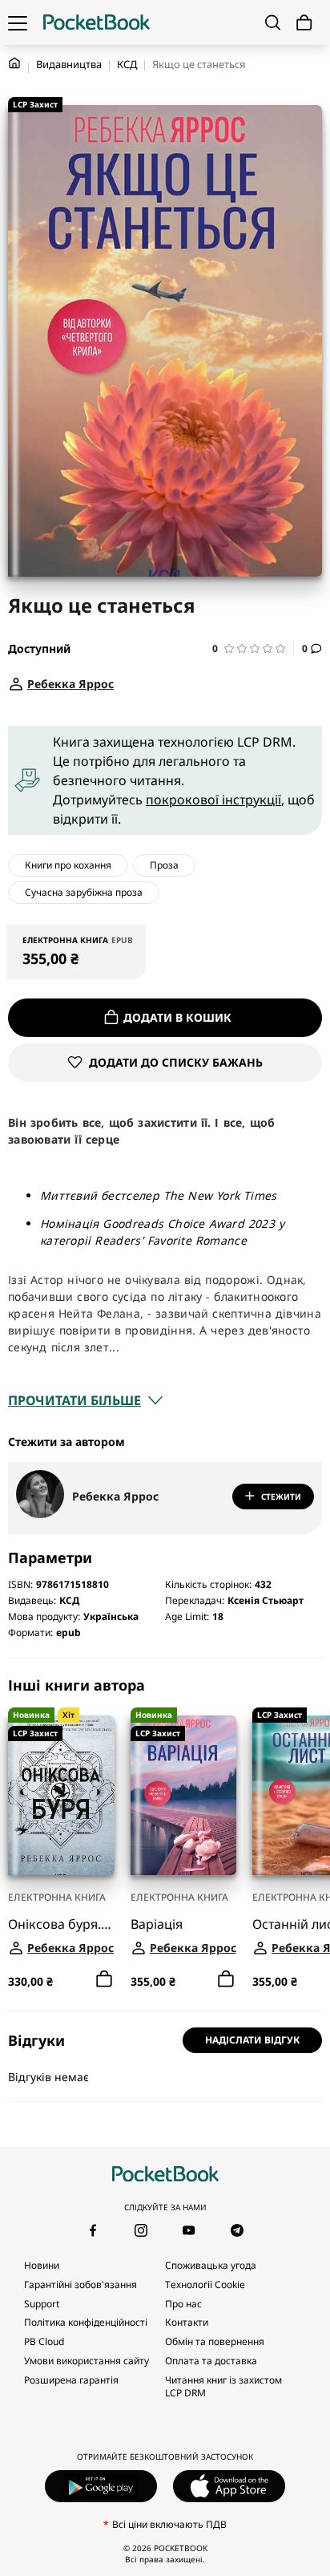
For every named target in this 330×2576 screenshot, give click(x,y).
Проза (164, 865)
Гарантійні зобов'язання (80, 2284)
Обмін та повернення (215, 2341)
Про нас (183, 2304)
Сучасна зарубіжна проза (84, 892)
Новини (42, 2265)
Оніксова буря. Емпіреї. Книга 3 (61, 1924)
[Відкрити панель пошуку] (273, 22)
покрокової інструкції (213, 800)
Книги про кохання (68, 865)
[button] (253, 648)
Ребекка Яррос (115, 1496)
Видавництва (69, 64)
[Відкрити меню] (18, 22)
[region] (165, 1834)
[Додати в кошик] (104, 1979)
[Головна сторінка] (97, 22)
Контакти (187, 2322)
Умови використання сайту (87, 2361)
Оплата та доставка (211, 2361)
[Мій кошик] (304, 23)
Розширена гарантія (71, 2380)
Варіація (157, 1924)
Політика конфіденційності (86, 2322)
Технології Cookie (205, 2284)
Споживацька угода (211, 2265)
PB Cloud (44, 2341)
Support (42, 2304)
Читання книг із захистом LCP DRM (223, 2386)
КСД (127, 64)
